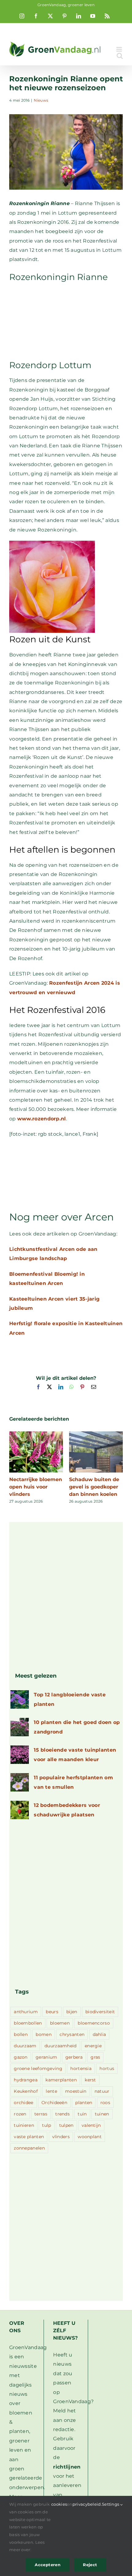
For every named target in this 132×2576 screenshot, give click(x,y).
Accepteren (48, 2565)
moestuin (76, 2091)
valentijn (91, 2125)
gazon (21, 2057)
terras (41, 2114)
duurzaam (25, 2046)
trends (62, 2114)
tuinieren (24, 2125)
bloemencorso (94, 2023)
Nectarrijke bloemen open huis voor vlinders (36, 1487)
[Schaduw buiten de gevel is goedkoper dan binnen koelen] (96, 1434)
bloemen (60, 2023)
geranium (46, 2057)
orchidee (23, 2103)
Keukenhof (26, 2091)
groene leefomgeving (38, 2068)
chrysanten (72, 2034)
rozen (20, 2114)
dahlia (99, 2034)
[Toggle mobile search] (120, 56)
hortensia (81, 2068)
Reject (90, 2565)
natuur (102, 2091)
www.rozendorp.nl (42, 1119)
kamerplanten (61, 2080)
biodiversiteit (100, 2012)
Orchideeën (54, 2103)
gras (95, 2057)
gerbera (74, 2057)
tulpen (66, 2125)
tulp (47, 2125)
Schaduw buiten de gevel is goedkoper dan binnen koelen (94, 1487)
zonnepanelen (29, 2148)
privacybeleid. (87, 2504)
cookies (59, 2504)
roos (105, 2103)
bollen (21, 2034)
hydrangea (26, 2080)
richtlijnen (67, 2467)
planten (84, 2103)
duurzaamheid (61, 2046)
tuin (82, 2114)
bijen (72, 2012)
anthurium (26, 2012)
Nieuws (41, 100)
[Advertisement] (66, 320)
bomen (44, 2034)
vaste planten (29, 2137)
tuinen (102, 2114)
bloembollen (28, 2023)
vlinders (61, 2137)
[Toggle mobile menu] (120, 49)
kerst (90, 2080)
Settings (111, 2504)
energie (93, 2046)
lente (51, 2091)
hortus (107, 2068)
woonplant (90, 2137)
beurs (52, 2012)
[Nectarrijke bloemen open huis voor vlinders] (36, 1434)
